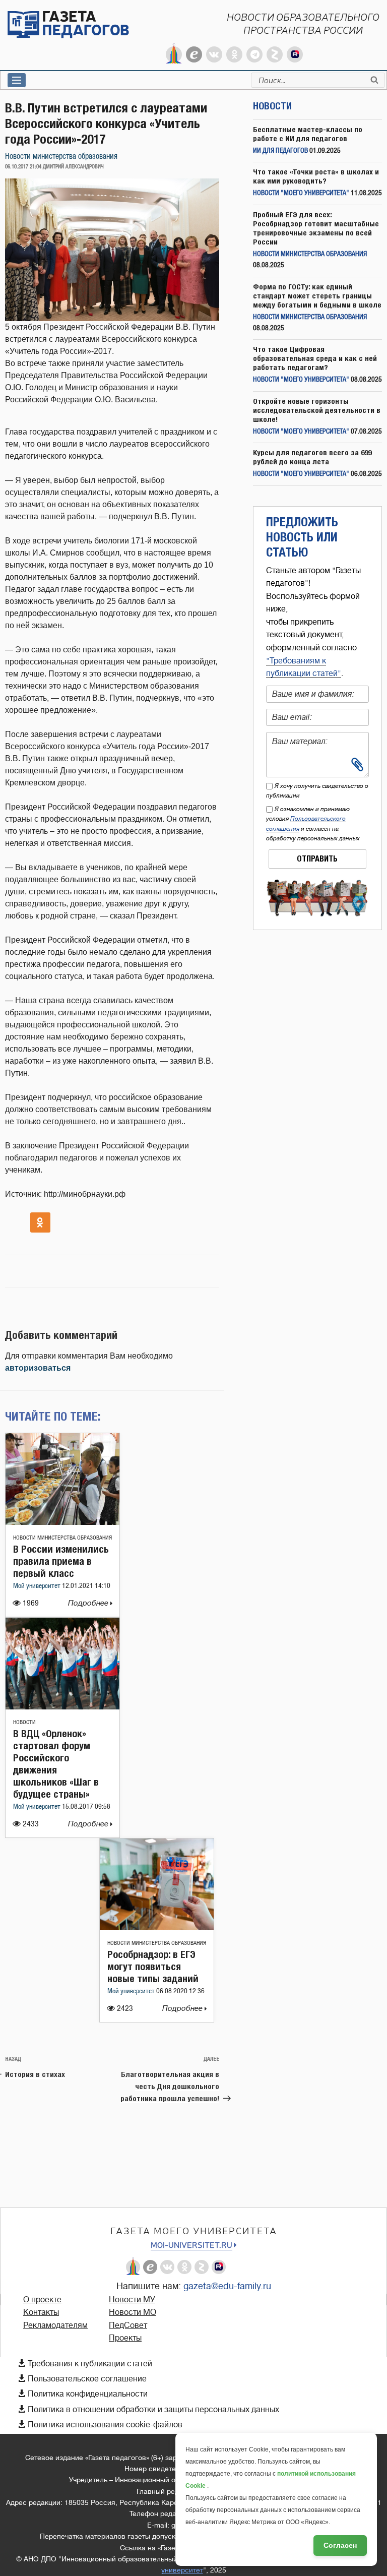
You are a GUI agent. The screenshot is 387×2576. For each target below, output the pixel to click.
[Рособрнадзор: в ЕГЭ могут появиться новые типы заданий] (157, 1927)
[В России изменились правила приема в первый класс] (62, 1522)
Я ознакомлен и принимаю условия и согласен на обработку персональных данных (313, 824)
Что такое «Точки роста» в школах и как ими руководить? (316, 176)
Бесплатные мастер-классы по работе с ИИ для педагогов (308, 134)
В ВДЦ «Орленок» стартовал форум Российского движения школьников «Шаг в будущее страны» (56, 1764)
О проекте (42, 2300)
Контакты (41, 2312)
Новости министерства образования (61, 157)
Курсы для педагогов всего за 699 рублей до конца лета (312, 457)
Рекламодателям (55, 2325)
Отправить (317, 859)
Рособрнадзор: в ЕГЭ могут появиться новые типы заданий (153, 1966)
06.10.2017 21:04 (23, 167)
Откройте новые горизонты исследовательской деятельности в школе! (317, 410)
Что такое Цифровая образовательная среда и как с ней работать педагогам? (315, 358)
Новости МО (133, 2312)
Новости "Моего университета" (301, 193)
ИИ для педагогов (280, 151)
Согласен (340, 2545)
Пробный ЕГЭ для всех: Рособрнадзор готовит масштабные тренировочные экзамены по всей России (316, 228)
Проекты (125, 2338)
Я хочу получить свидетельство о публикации (317, 791)
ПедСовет (128, 2325)
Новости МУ (132, 2300)
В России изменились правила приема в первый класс (61, 1561)
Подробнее (89, 1603)
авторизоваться (38, 1368)
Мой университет (38, 1586)
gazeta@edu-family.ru (227, 2286)
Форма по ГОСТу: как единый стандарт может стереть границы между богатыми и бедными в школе (317, 296)
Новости (24, 1722)
